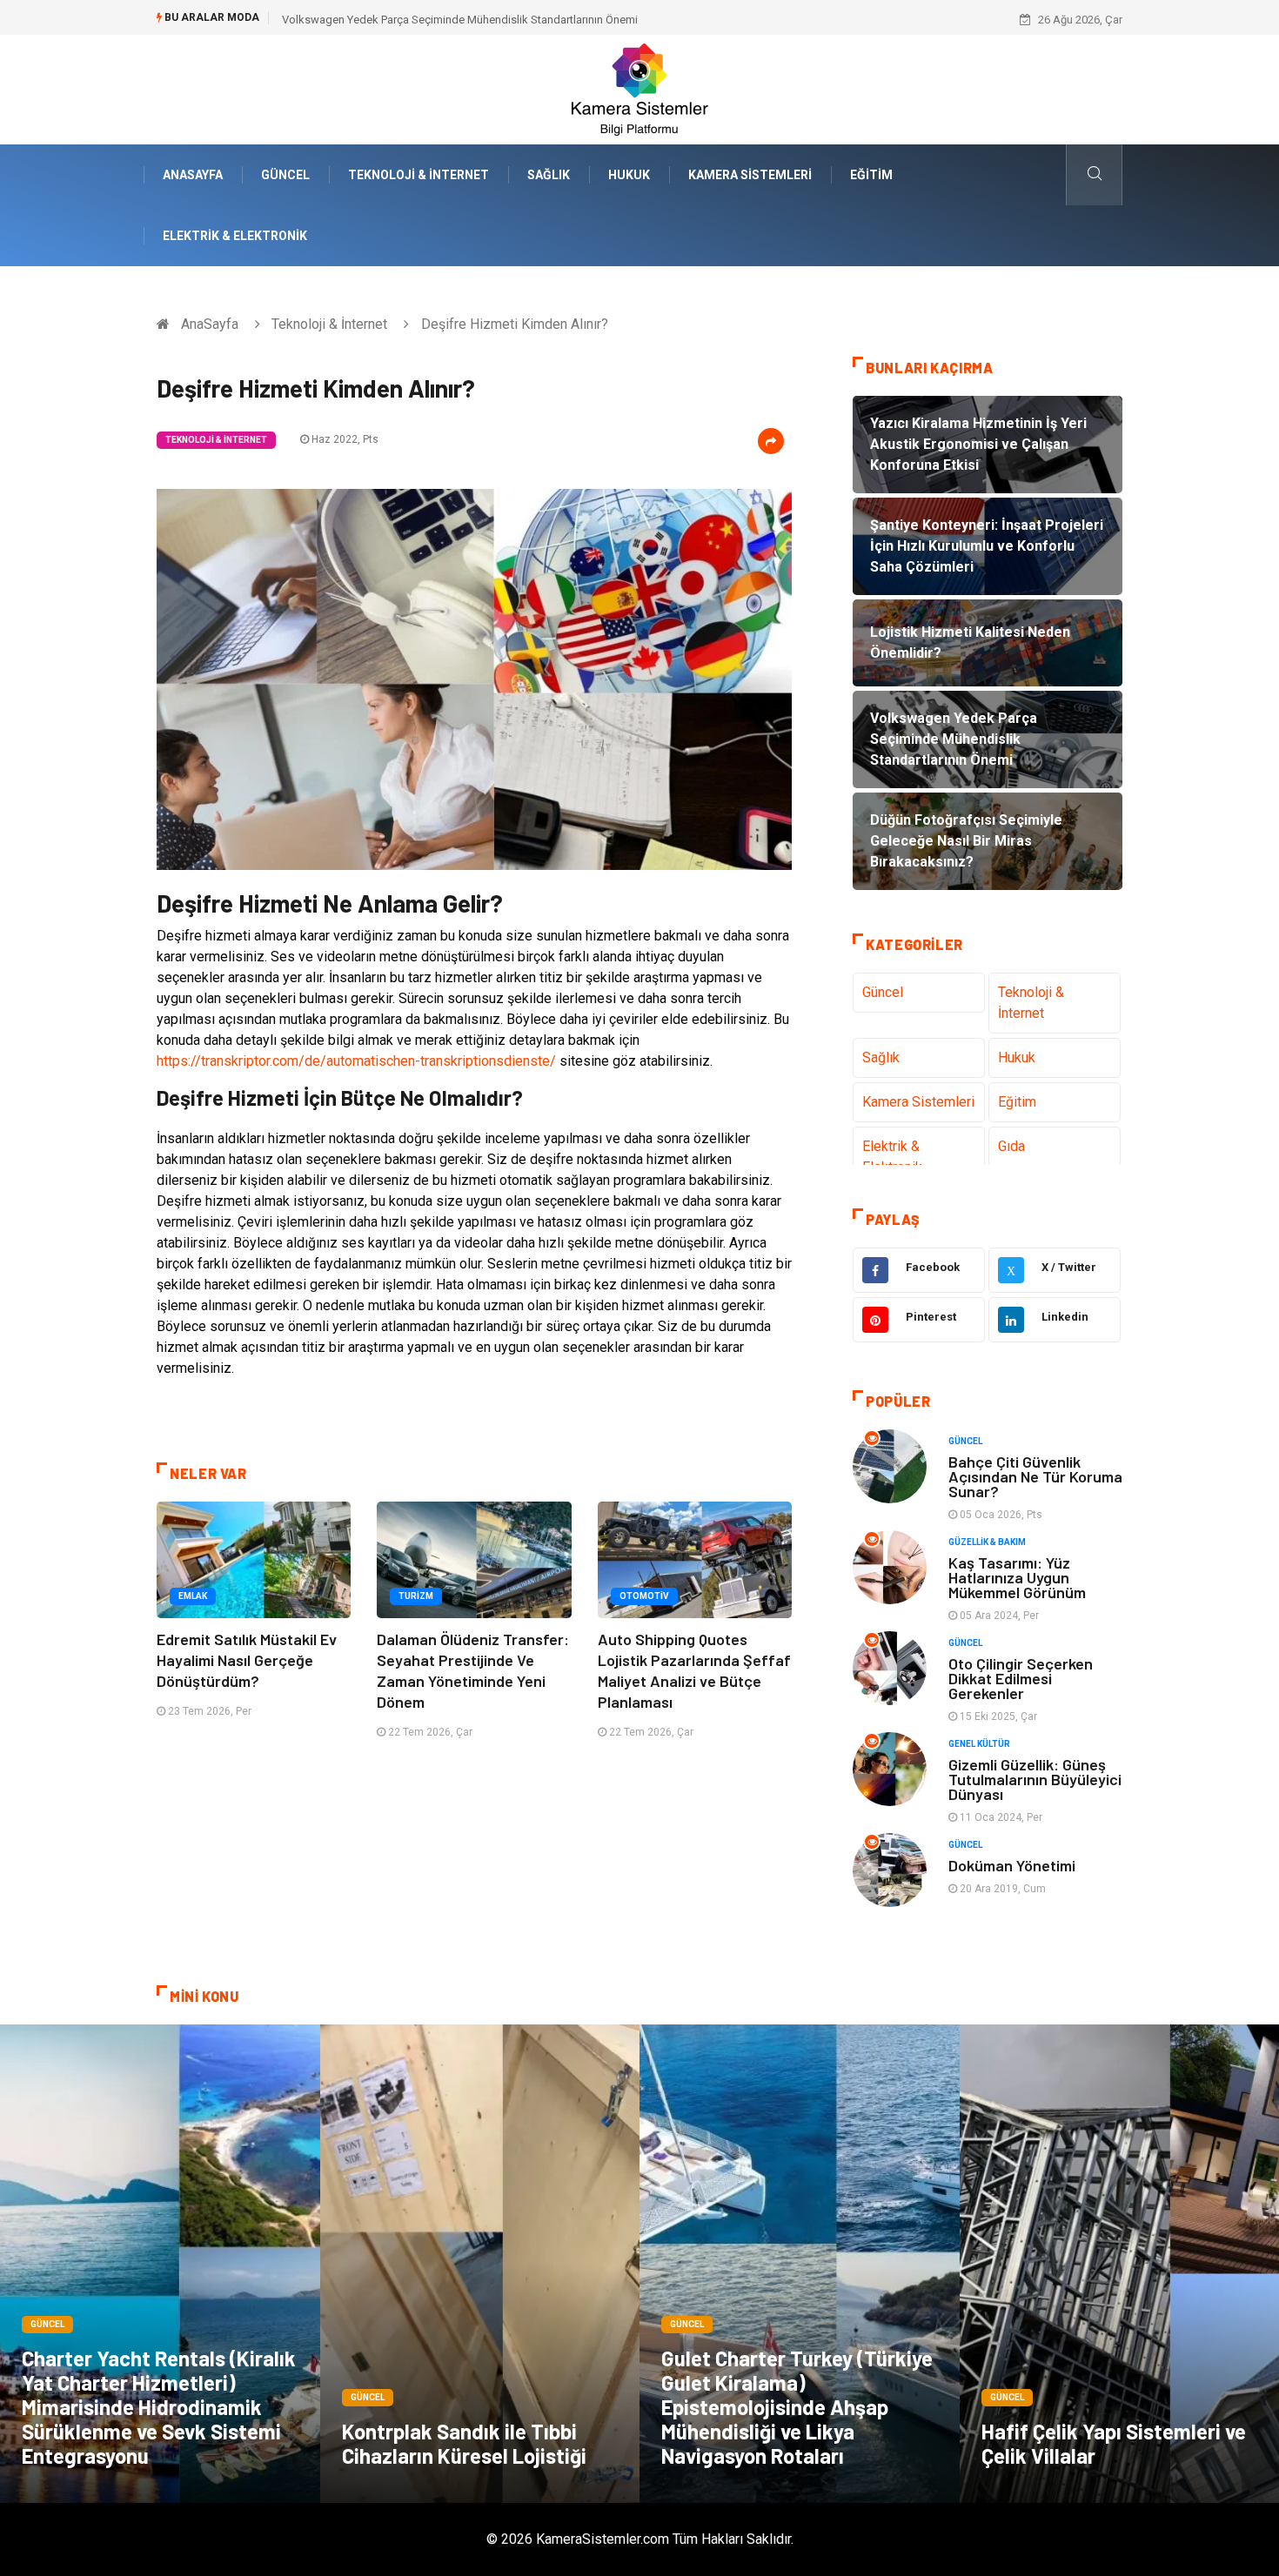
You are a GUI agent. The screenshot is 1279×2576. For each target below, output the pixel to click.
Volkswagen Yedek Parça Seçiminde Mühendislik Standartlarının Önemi (460, 20)
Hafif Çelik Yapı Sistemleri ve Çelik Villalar (1114, 2443)
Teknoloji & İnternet (419, 175)
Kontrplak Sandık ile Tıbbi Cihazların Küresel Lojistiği (464, 2443)
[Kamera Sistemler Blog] (640, 88)
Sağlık (549, 175)
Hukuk (629, 175)
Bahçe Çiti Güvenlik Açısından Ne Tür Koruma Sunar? (1035, 1476)
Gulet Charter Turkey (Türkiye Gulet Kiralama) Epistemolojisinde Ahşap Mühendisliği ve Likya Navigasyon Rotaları (797, 2407)
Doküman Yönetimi (1012, 1865)
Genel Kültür (979, 1744)
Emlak (193, 1596)
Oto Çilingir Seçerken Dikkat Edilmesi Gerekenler (1021, 1678)
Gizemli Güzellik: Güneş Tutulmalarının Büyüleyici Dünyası (1035, 1779)
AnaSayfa (193, 175)
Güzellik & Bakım (987, 1542)
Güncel (285, 175)
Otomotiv (644, 1596)
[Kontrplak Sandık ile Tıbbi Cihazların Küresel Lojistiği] (480, 2264)
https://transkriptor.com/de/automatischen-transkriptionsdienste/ (356, 1061)
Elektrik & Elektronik (235, 236)
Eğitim (871, 175)
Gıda (1011, 1146)
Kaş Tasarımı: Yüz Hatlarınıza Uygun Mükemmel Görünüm (1017, 1577)
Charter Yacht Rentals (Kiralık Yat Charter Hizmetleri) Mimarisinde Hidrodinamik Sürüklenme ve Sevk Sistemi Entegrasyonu (159, 2407)
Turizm (416, 1596)
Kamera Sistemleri (750, 175)
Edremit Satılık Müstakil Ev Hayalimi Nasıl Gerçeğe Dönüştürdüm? (247, 1660)
